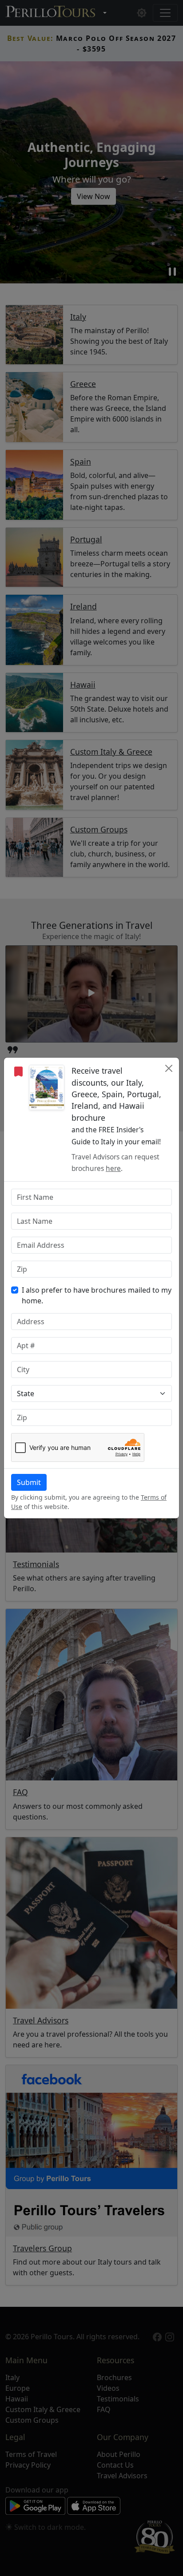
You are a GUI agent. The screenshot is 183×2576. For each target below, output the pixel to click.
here (113, 1169)
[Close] (169, 1068)
